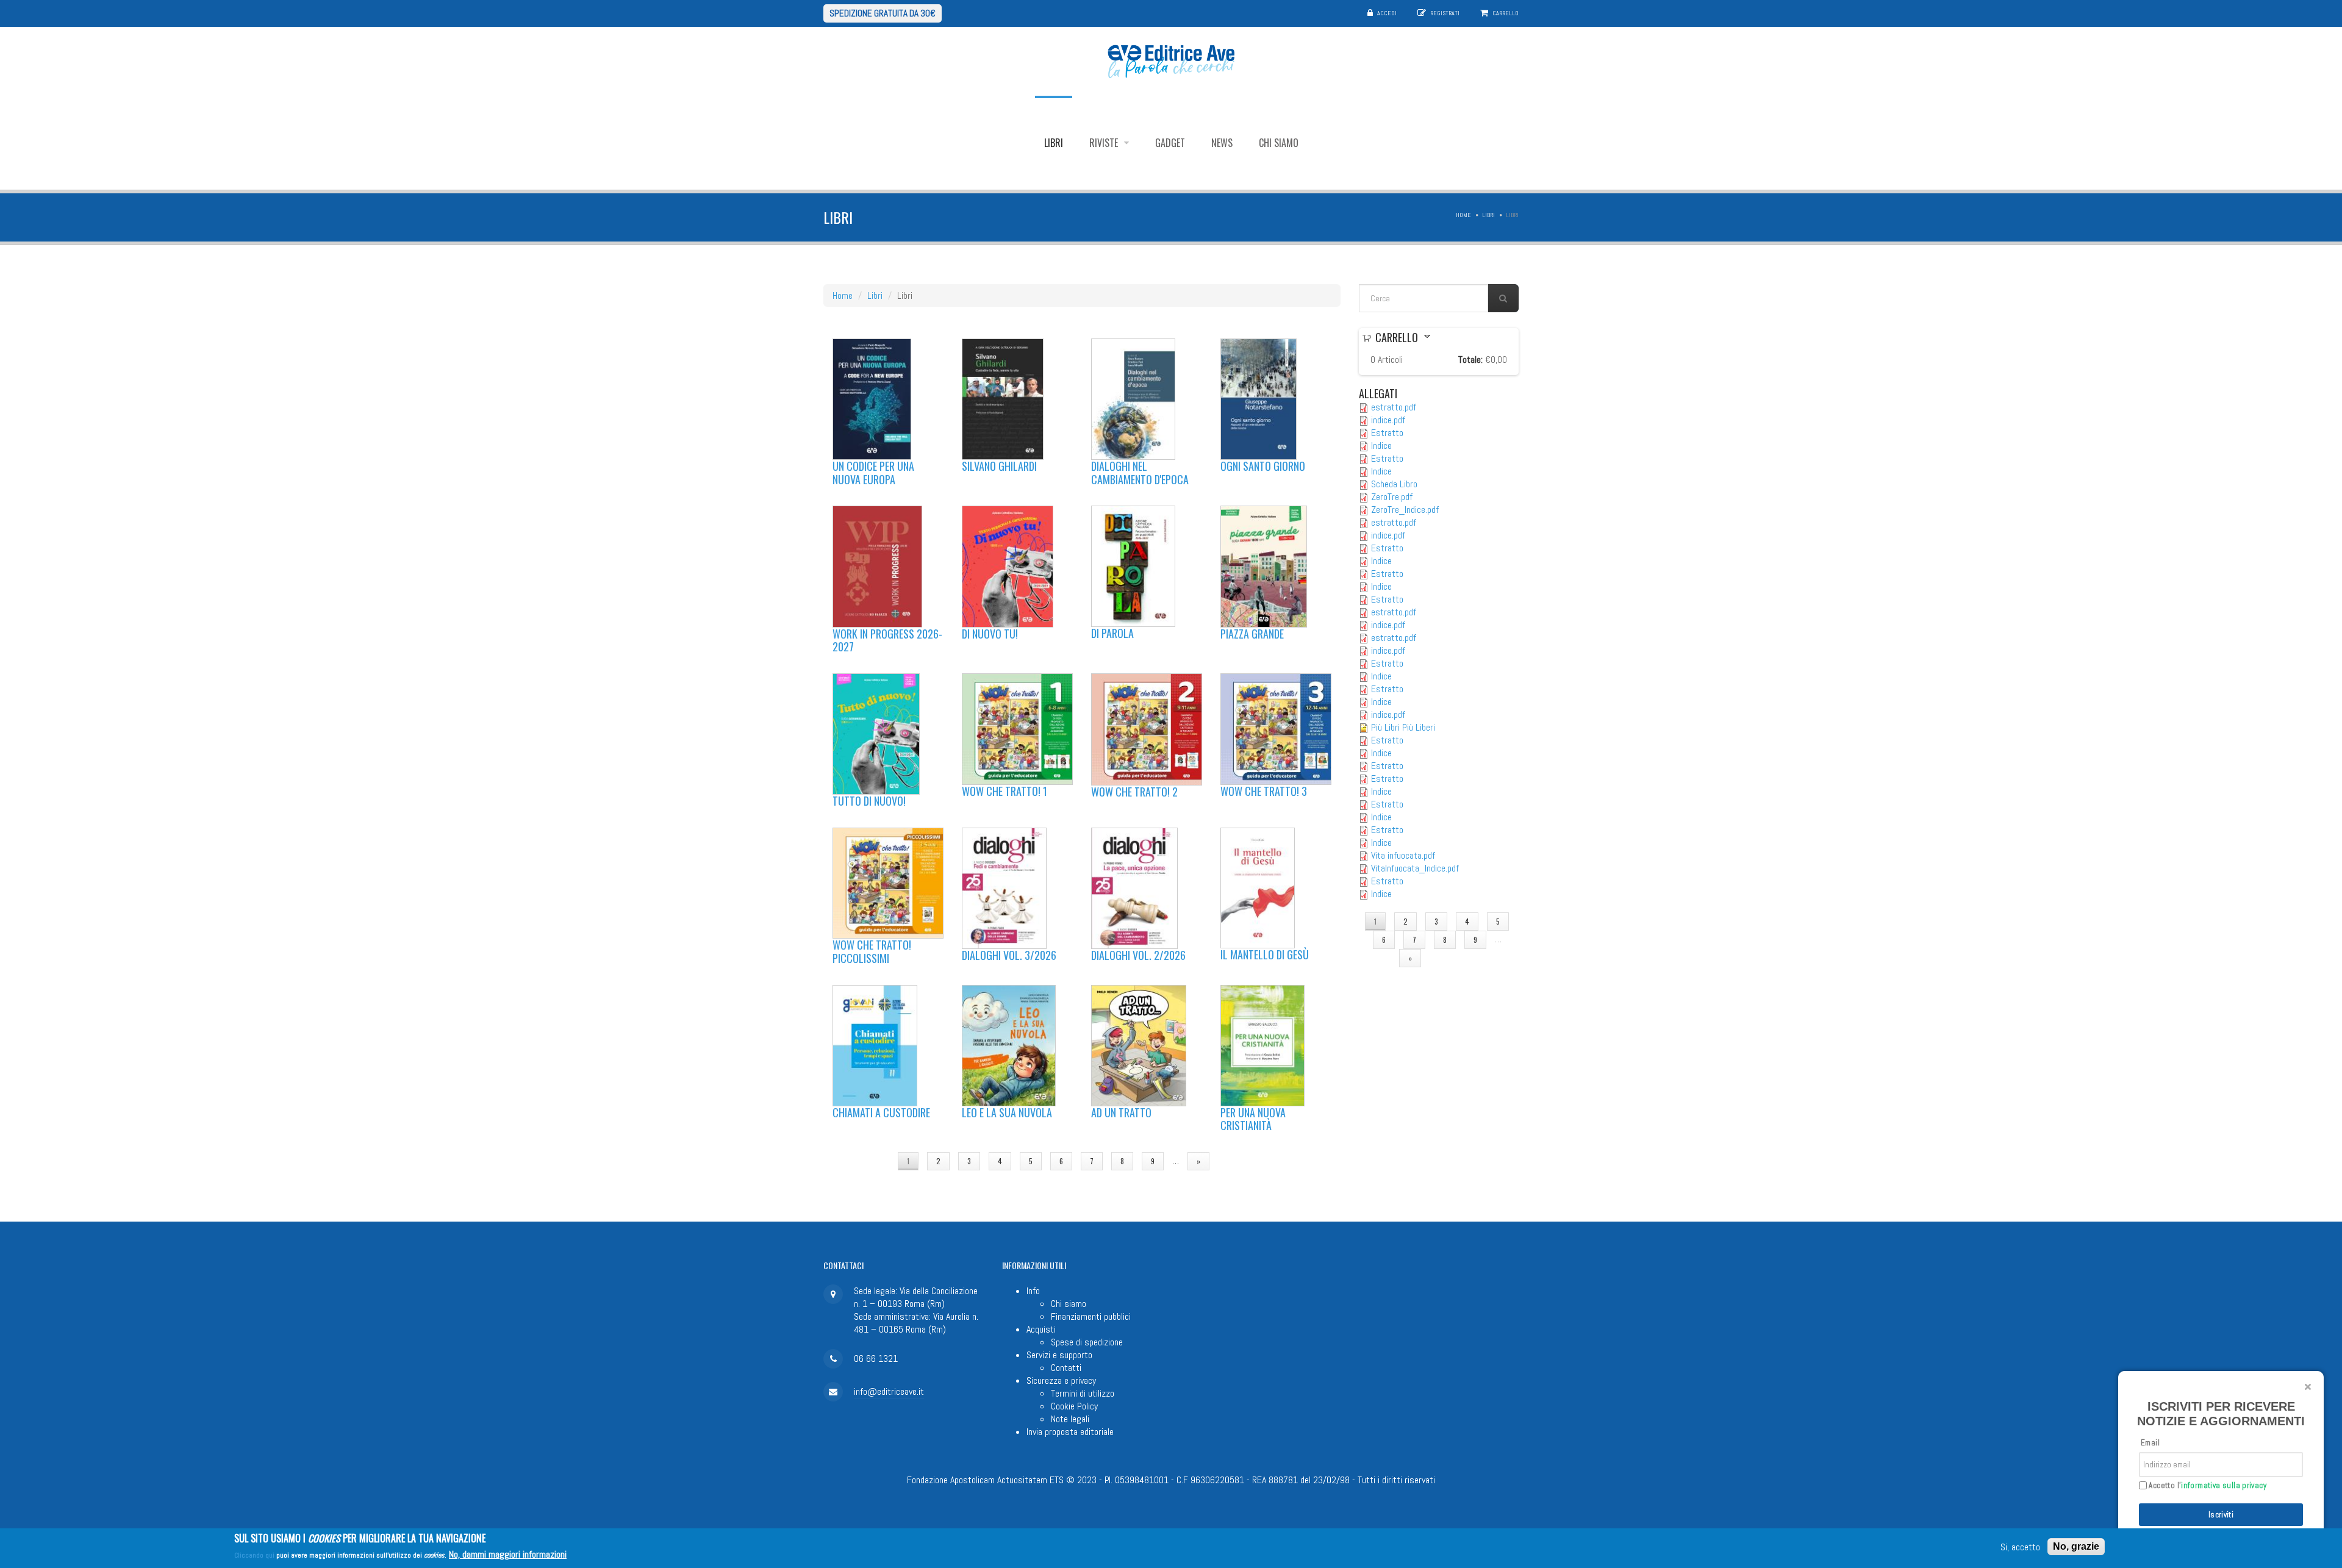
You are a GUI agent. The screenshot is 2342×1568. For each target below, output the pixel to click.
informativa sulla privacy (2224, 1485)
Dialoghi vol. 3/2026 (1009, 955)
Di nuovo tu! (990, 634)
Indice (1381, 446)
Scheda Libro (1394, 484)
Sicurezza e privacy (1061, 1380)
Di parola (1112, 633)
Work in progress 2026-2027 (887, 640)
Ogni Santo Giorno (1263, 466)
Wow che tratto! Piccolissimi (872, 951)
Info (1033, 1291)
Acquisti (1041, 1329)
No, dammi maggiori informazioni (508, 1554)
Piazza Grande (1252, 634)
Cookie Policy (1074, 1406)
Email (2150, 1443)
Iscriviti (2221, 1515)
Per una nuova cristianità (1253, 1119)
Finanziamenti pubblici (1091, 1316)
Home (1463, 215)
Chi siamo (1279, 143)
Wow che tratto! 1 (1004, 791)
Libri (1054, 143)
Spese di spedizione (1087, 1342)
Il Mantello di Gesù (1265, 954)
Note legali (1070, 1419)
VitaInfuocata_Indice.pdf (1415, 868)
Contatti (1066, 1368)
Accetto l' (2207, 1486)
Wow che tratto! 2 (1134, 792)
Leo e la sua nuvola (1007, 1112)
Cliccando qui (254, 1555)
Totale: (1470, 360)
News (1222, 143)
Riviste (1105, 143)
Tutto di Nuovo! (869, 801)
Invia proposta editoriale (1070, 1432)
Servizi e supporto (1059, 1355)
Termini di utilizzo (1083, 1393)
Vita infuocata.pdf (1403, 855)
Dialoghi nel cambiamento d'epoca (1140, 473)
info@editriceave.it (889, 1391)
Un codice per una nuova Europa (873, 473)
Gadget (1170, 143)
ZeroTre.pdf (1392, 497)
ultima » (1241, 1161)
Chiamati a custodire (881, 1112)
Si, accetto (2020, 1547)
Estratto (1387, 433)
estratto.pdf (1394, 407)
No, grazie (2076, 1546)
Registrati (1445, 13)
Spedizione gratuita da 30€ (883, 13)
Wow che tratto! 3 (1264, 791)
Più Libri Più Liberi (1403, 727)
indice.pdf (1388, 420)
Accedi (1387, 13)
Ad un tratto (1121, 1112)
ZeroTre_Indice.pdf (1405, 510)
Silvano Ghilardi (999, 466)
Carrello (1506, 13)
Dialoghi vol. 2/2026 (1138, 955)
